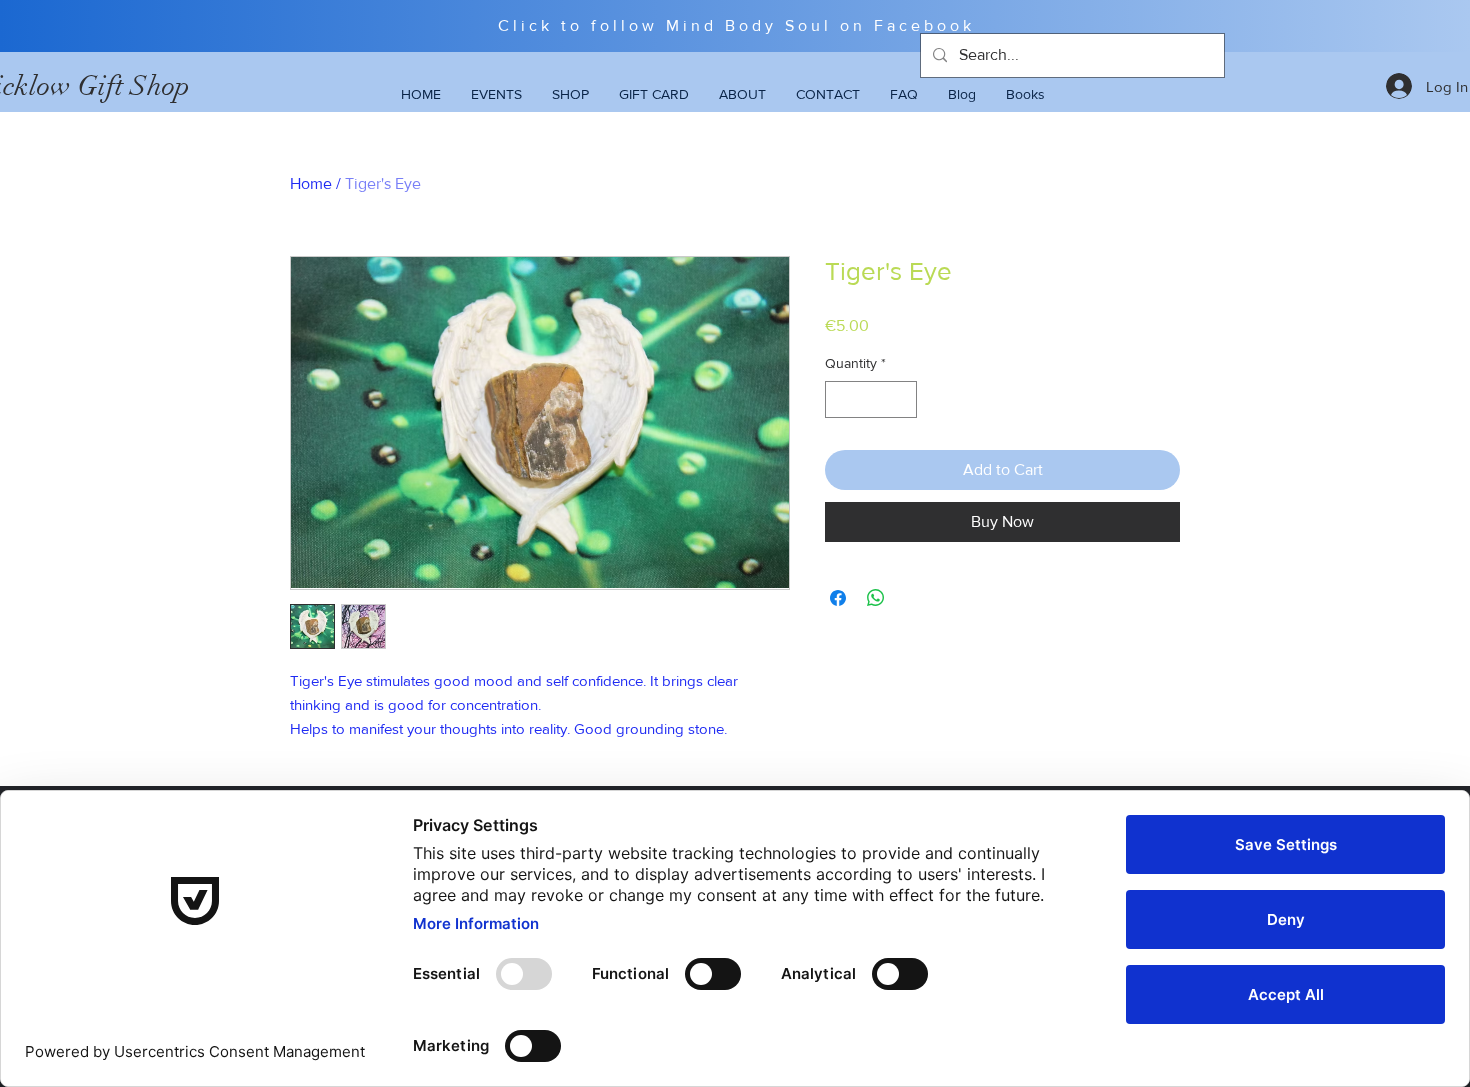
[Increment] (901, 399)
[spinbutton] (871, 399)
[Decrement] (840, 399)
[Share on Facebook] (838, 598)
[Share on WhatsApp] (876, 598)
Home (311, 183)
